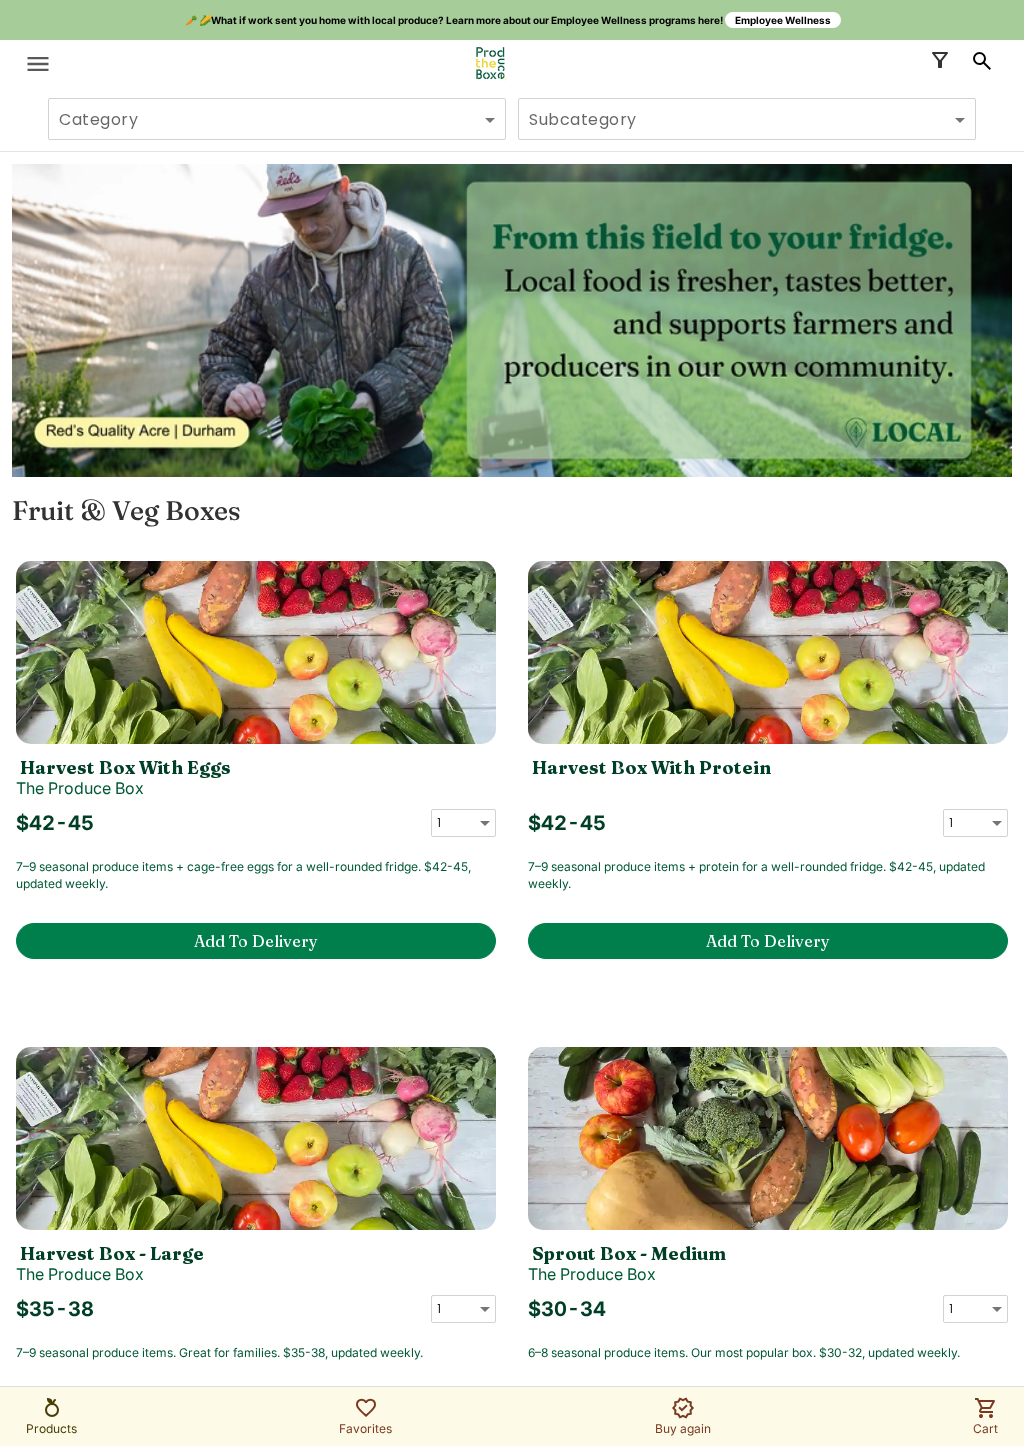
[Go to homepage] (490, 63)
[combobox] (277, 127)
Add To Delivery (256, 941)
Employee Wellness (783, 20)
